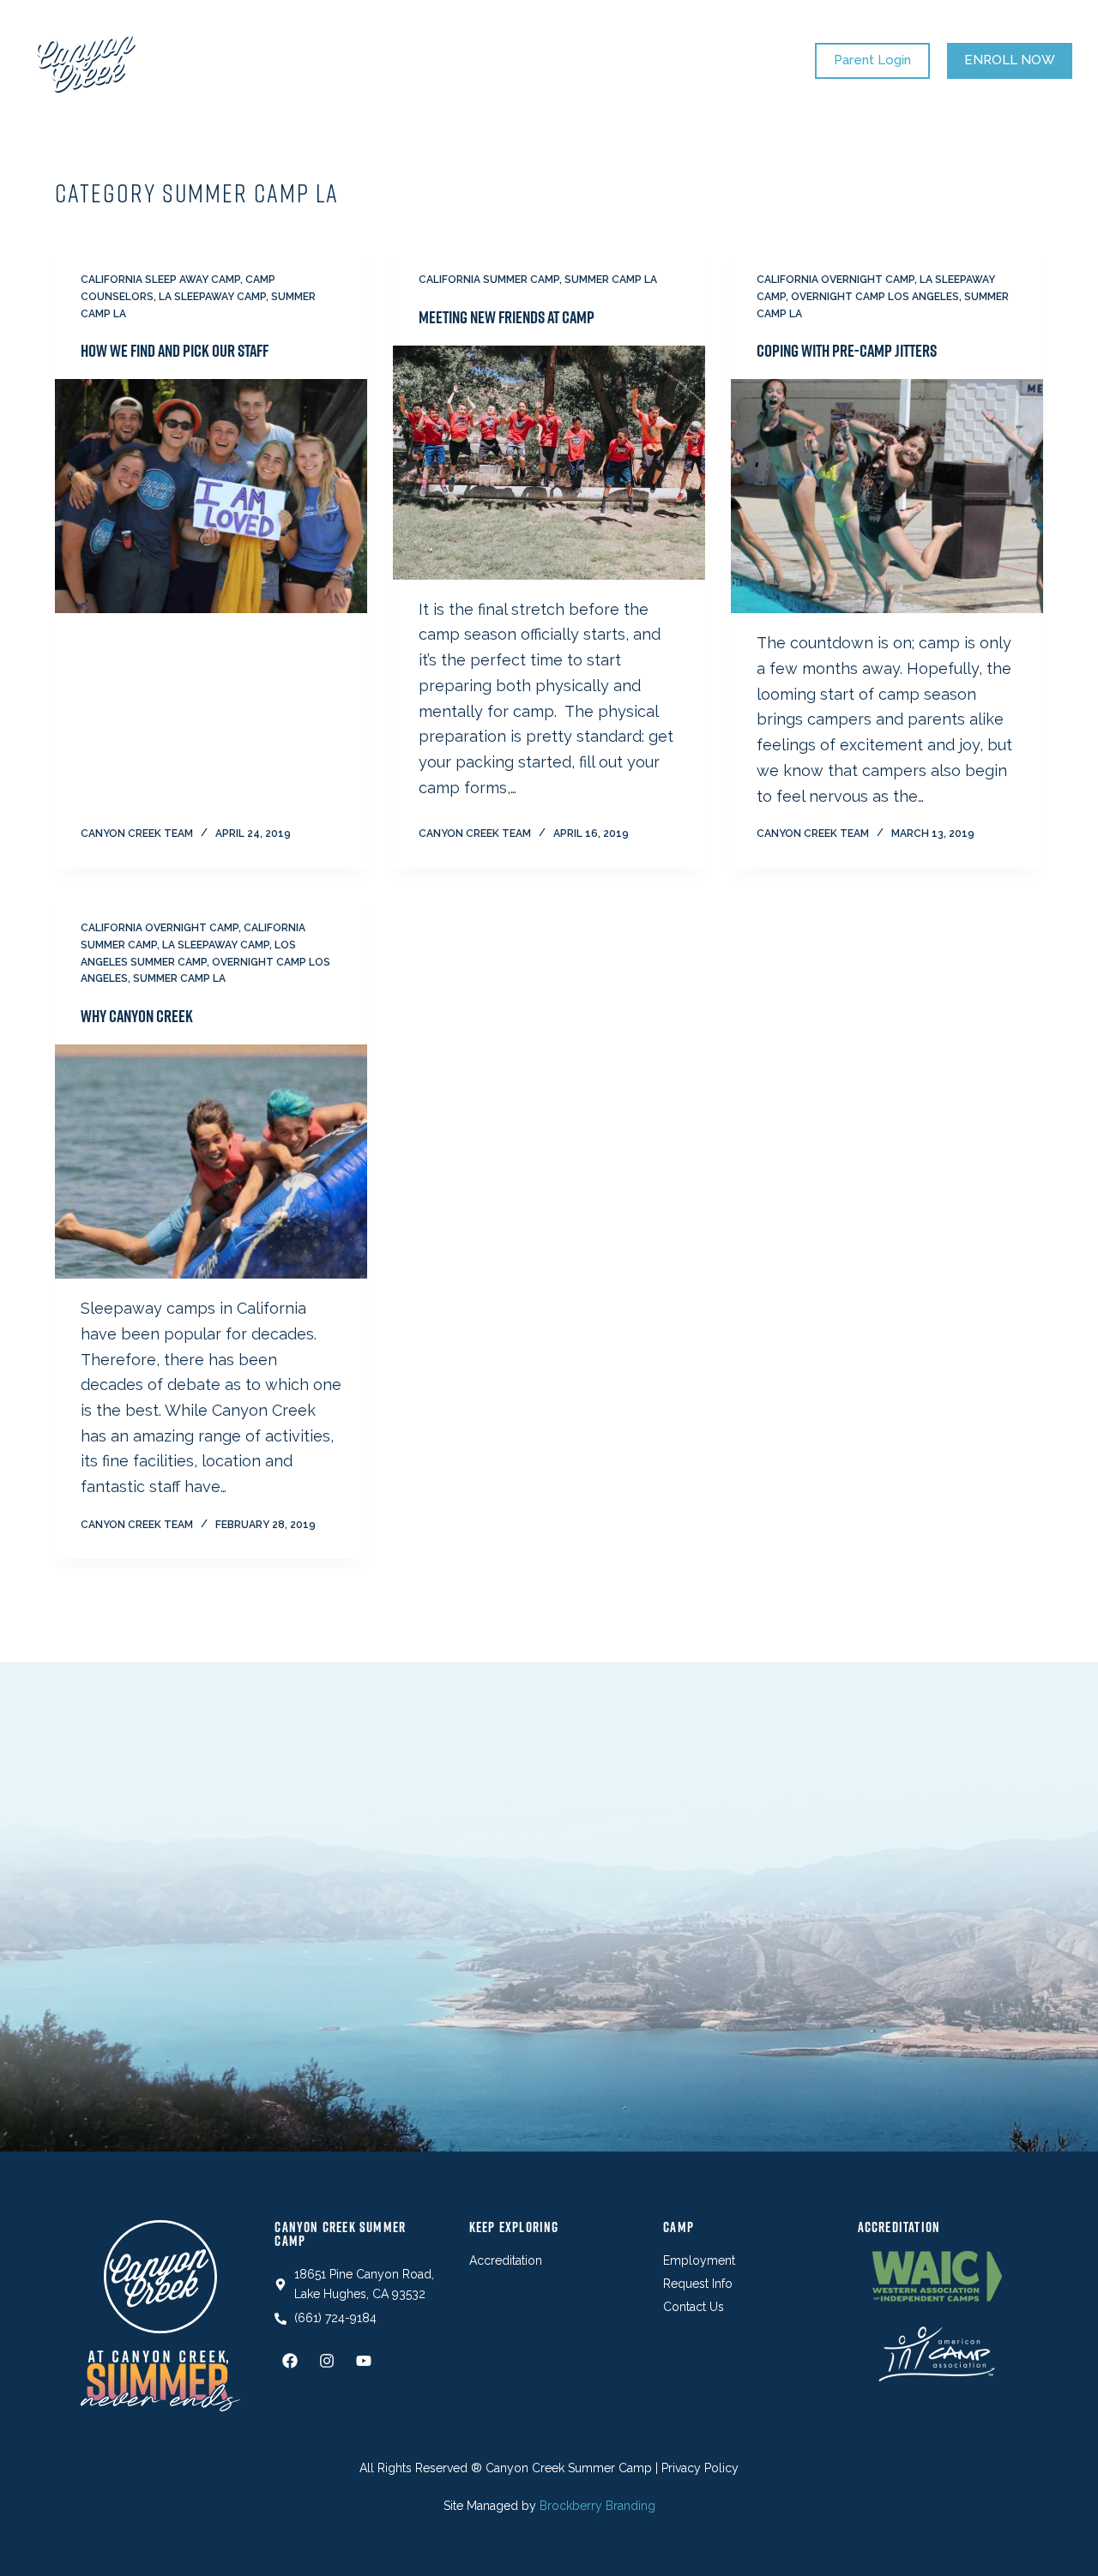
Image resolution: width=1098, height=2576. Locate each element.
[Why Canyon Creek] (211, 1162)
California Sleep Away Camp (160, 280)
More (703, 60)
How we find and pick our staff (175, 351)
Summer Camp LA (611, 280)
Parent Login (872, 60)
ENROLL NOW (1010, 60)
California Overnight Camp (836, 280)
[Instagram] (327, 2361)
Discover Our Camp (572, 60)
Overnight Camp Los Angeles (875, 297)
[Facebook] (290, 2361)
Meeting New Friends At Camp (507, 317)
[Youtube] (364, 2361)
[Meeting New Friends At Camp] (549, 463)
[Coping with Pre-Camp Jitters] (887, 496)
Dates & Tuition (418, 60)
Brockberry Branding (597, 2506)
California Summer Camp (489, 280)
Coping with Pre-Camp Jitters (847, 351)
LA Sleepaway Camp (212, 297)
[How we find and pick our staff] (211, 496)
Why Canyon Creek (137, 1016)
